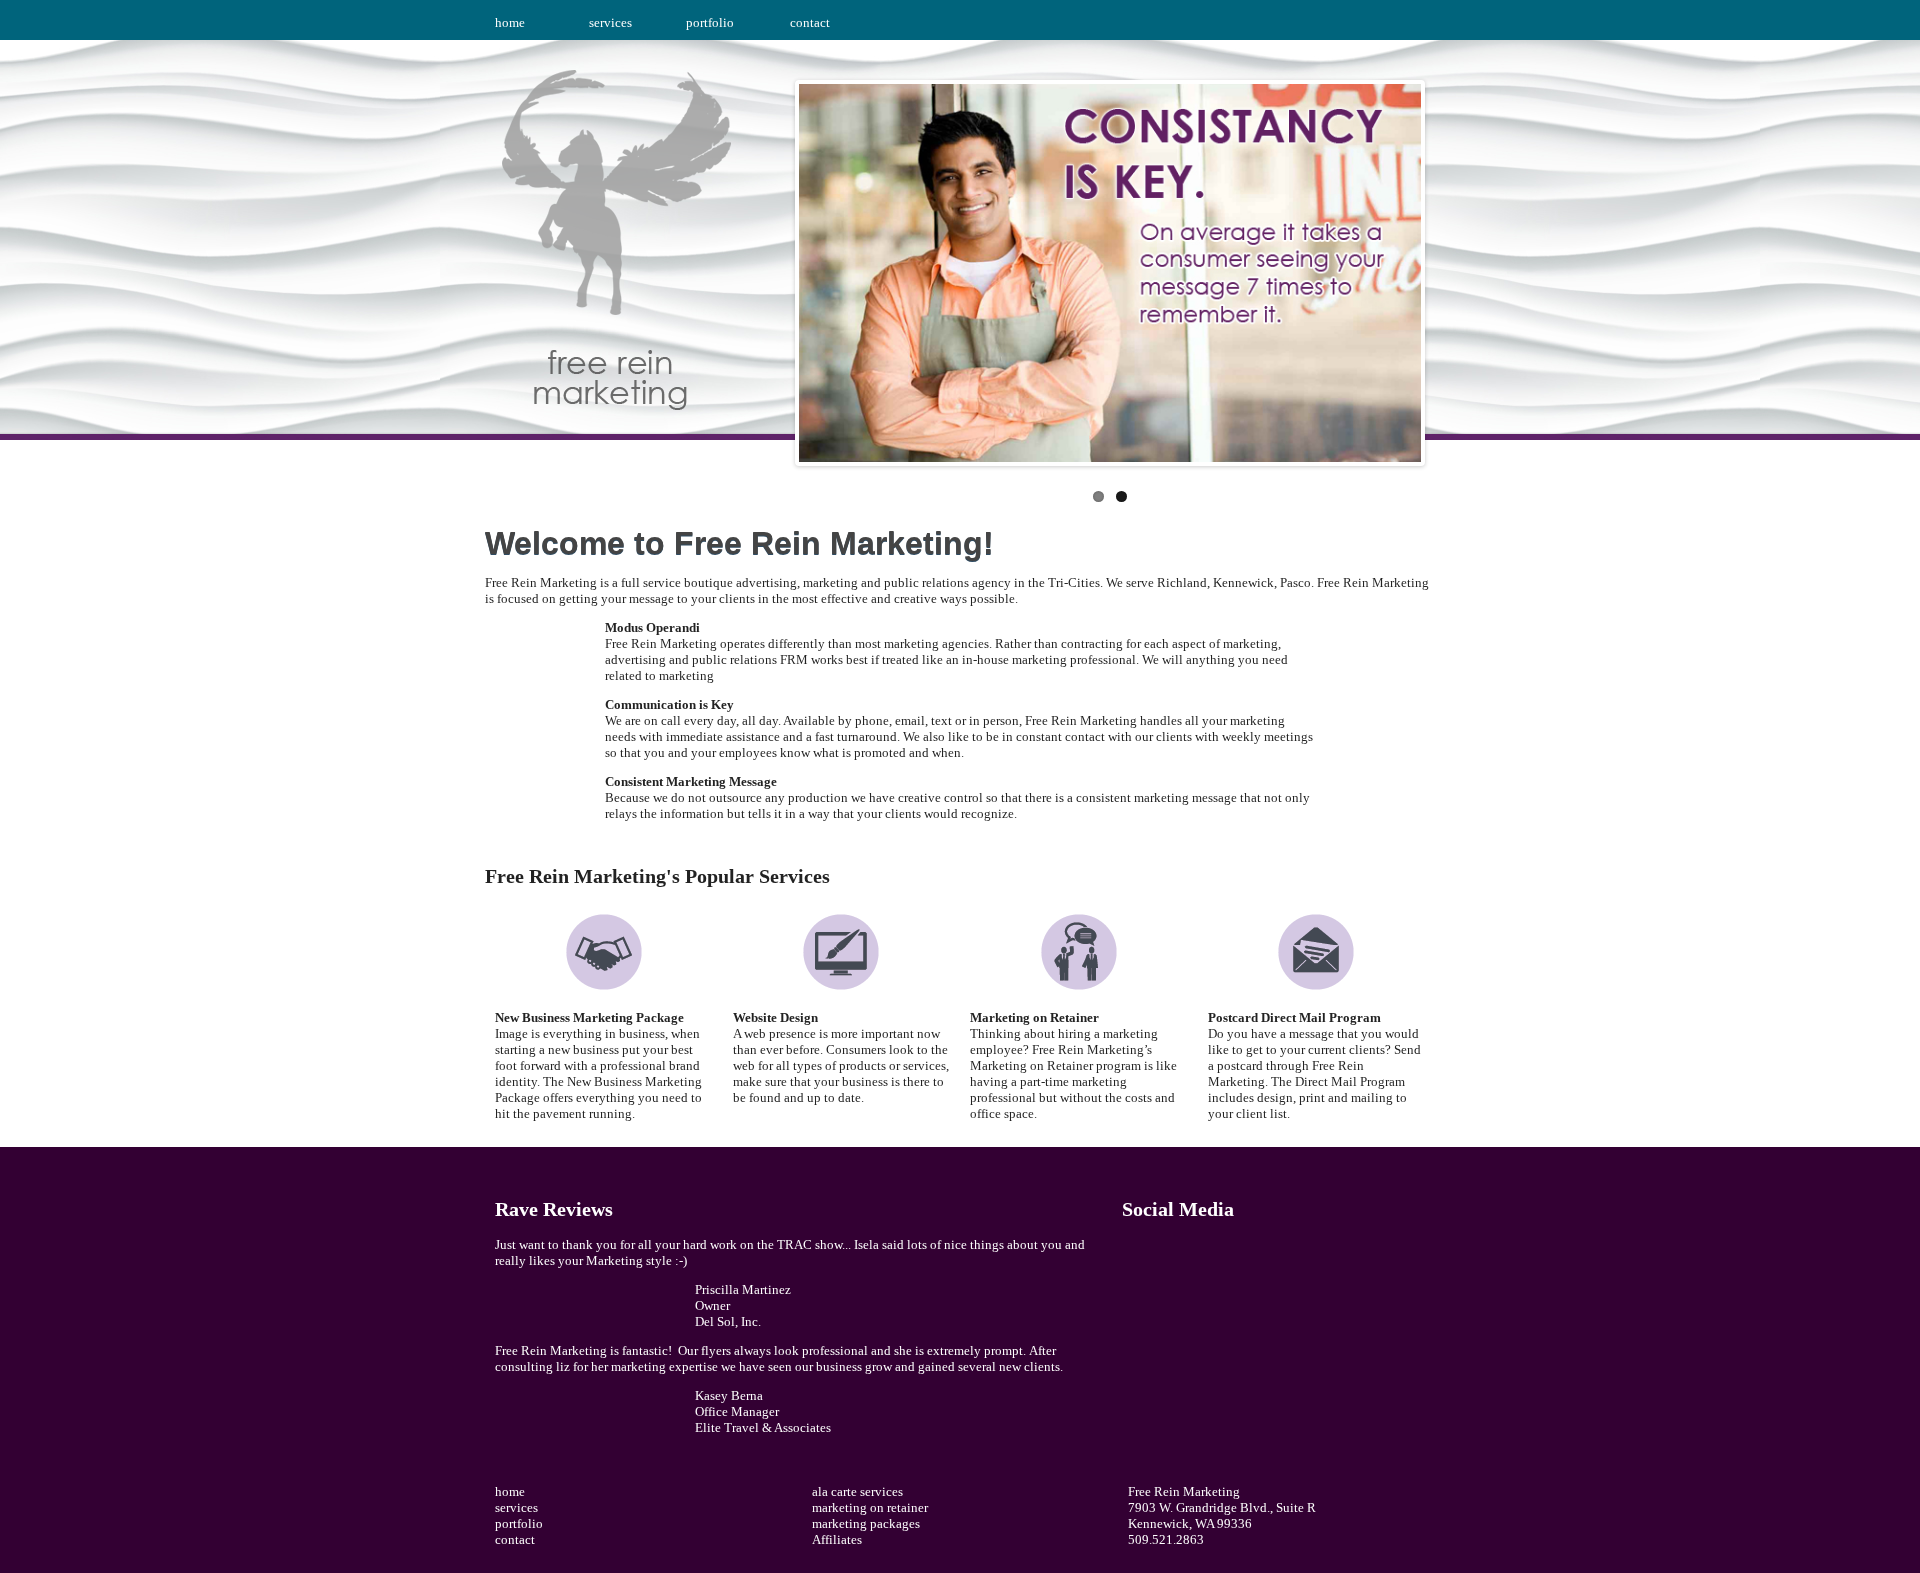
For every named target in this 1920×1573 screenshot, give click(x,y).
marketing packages (866, 1523)
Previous (778, 268)
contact (810, 22)
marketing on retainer (870, 1507)
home (510, 22)
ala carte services (857, 1491)
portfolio (710, 22)
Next (1442, 268)
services (610, 22)
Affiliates (837, 1539)
